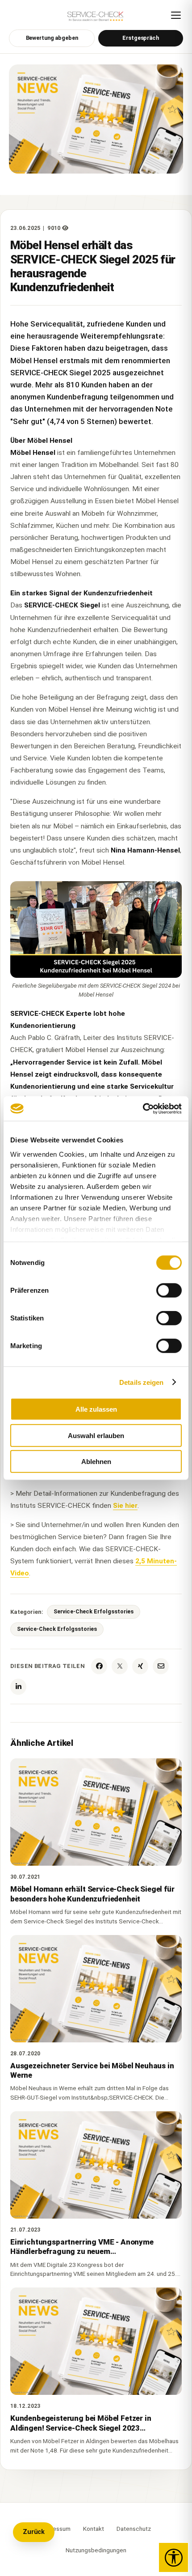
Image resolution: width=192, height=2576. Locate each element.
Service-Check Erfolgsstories (94, 1611)
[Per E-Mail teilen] (161, 1666)
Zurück (34, 2532)
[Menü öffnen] (176, 15)
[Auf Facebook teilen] (99, 1666)
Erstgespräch (141, 38)
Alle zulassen (96, 1409)
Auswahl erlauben (96, 1435)
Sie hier (125, 1506)
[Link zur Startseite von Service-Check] (96, 19)
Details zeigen (141, 1382)
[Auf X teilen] (120, 1666)
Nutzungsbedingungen (96, 2550)
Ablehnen (96, 1462)
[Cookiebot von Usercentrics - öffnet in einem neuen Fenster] (143, 1108)
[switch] (169, 1290)
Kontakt (94, 2529)
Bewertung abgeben (52, 38)
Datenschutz (134, 2529)
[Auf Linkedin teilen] (18, 1687)
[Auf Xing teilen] (140, 1666)
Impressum (56, 2529)
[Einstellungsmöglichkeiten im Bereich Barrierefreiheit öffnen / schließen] (173, 2557)
